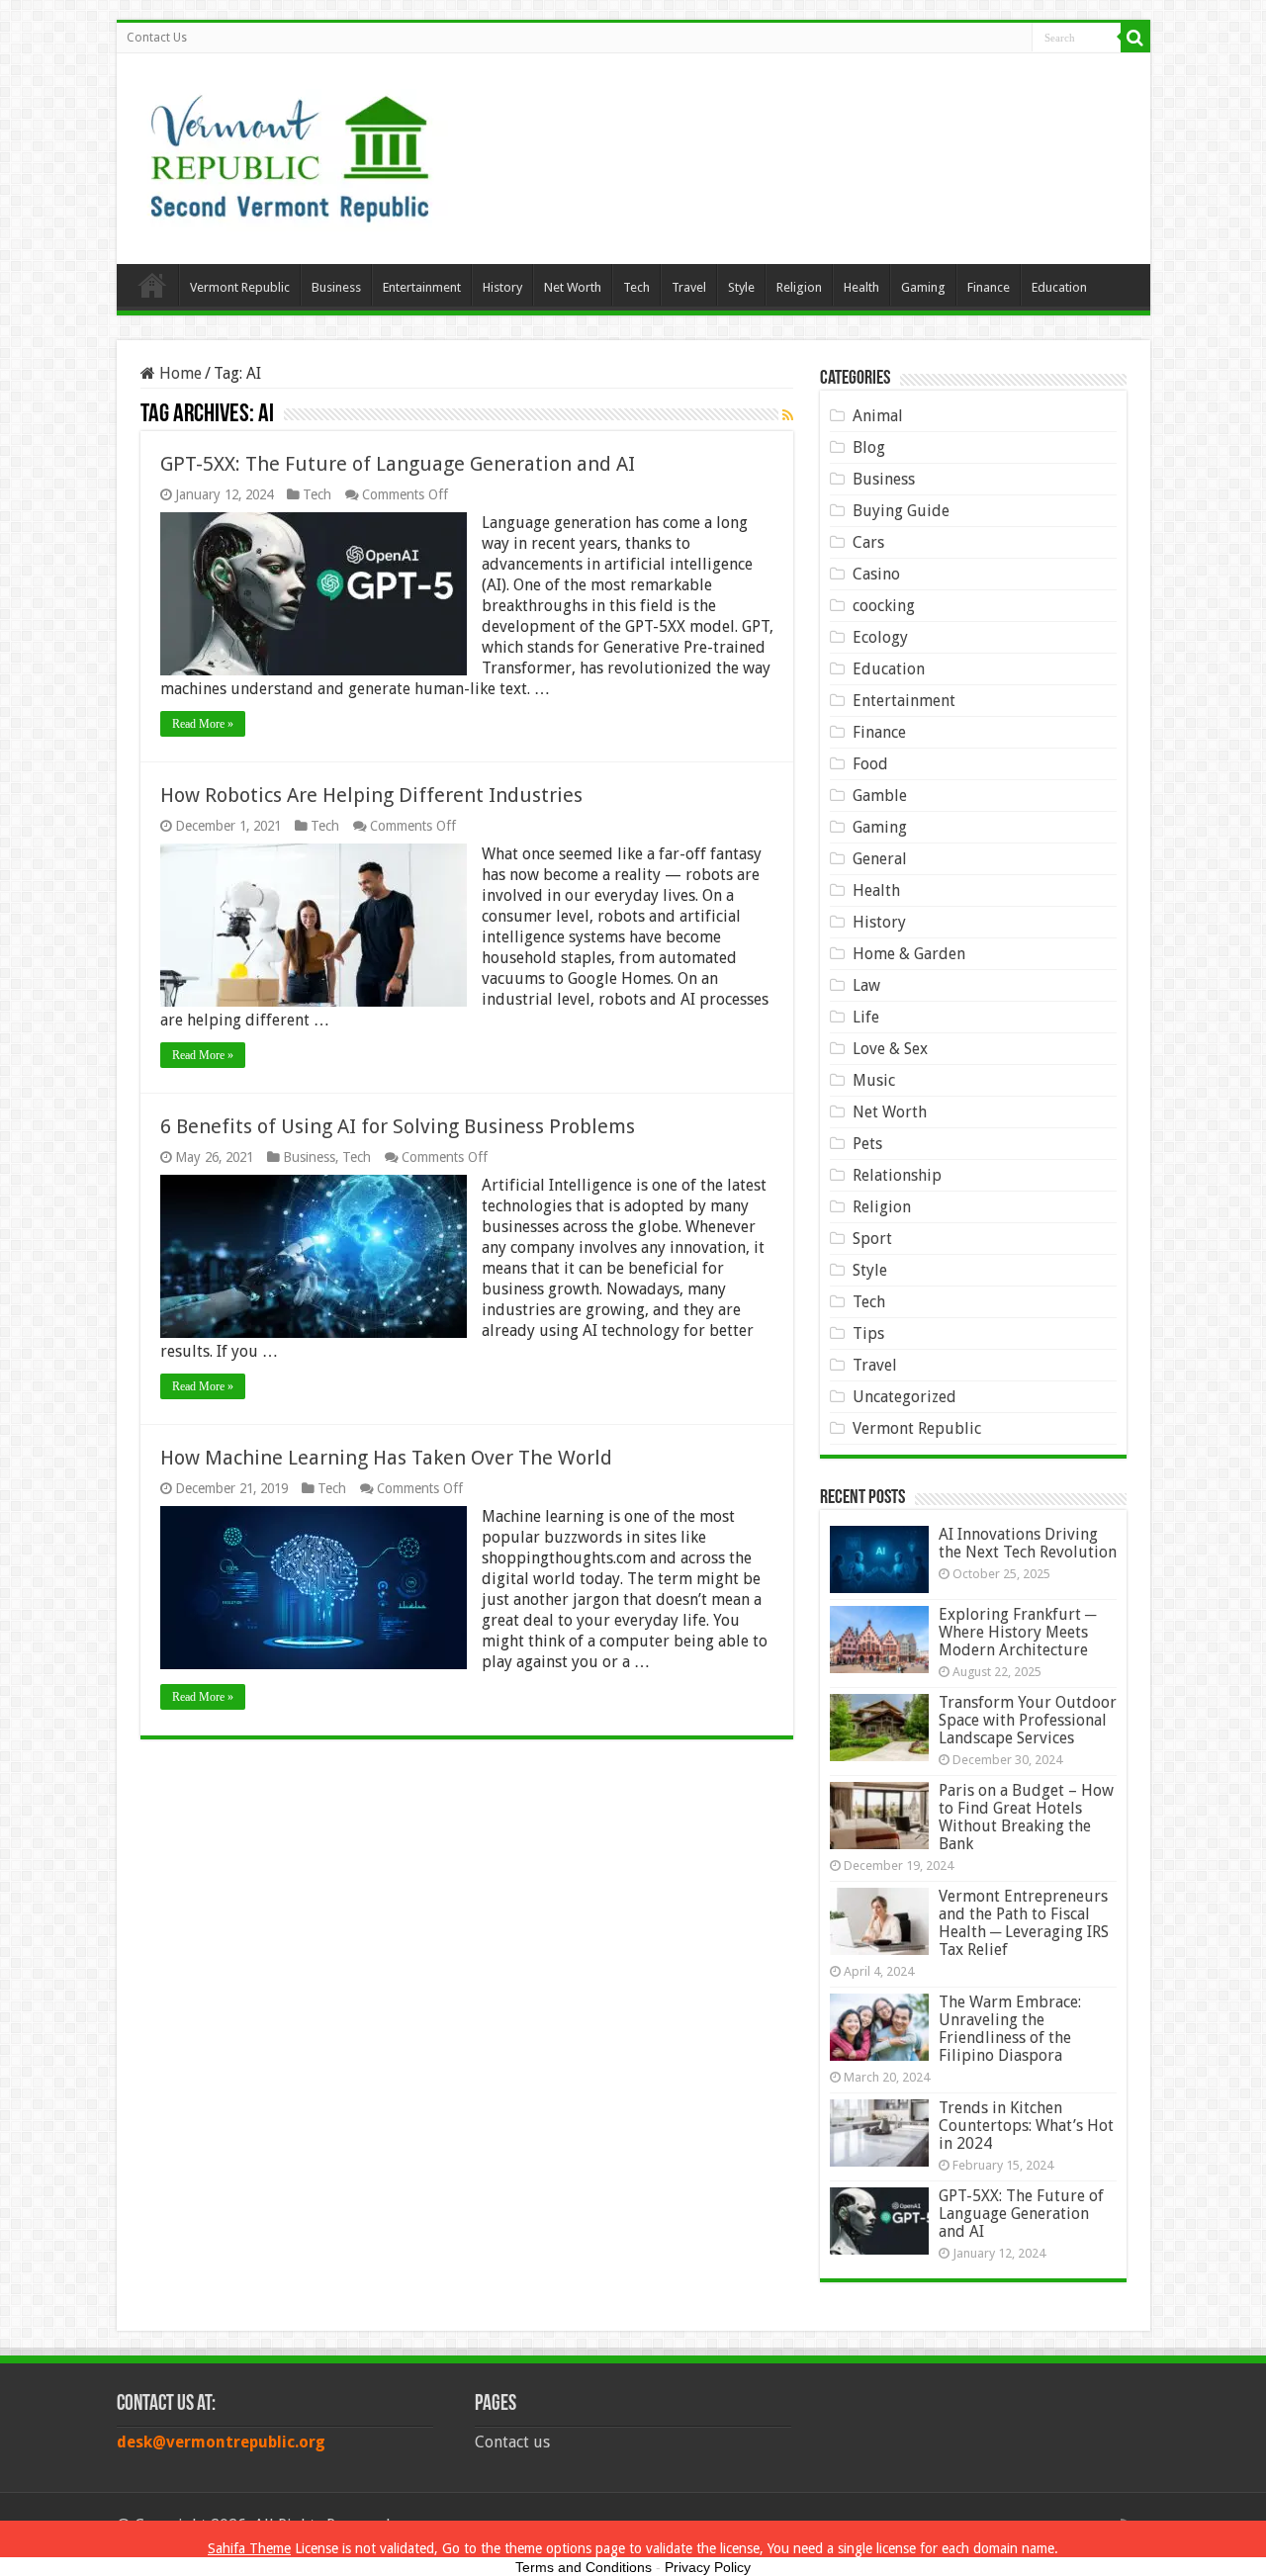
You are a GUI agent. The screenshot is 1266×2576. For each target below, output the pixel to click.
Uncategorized (904, 1397)
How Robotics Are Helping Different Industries (371, 795)
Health (861, 287)
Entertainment (422, 287)
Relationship (897, 1175)
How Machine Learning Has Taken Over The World (386, 1458)
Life (866, 1017)
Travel (689, 287)
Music (874, 1080)
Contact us (512, 2442)
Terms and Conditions (584, 2567)
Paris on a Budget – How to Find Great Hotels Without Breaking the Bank (1026, 1817)
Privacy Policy (708, 2567)
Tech (636, 287)
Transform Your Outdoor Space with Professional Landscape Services (1028, 1720)
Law (866, 985)
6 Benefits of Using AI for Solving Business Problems (398, 1126)
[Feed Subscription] (788, 415)
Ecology (880, 637)
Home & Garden (909, 954)
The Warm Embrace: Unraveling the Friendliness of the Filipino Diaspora (1010, 2029)
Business (336, 287)
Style (741, 287)
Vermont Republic (240, 287)
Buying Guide (901, 511)
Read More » (203, 724)
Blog (869, 447)
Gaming (923, 287)
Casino (876, 574)
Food (870, 764)
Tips (868, 1333)
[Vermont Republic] (290, 151)
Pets (867, 1144)
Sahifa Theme (249, 2548)
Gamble (880, 796)
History (502, 287)
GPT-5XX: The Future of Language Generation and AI (398, 464)
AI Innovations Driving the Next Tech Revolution (1028, 1543)
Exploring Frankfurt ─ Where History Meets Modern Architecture (1017, 1632)
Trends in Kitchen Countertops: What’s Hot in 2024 (1026, 2126)
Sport (872, 1239)
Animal (878, 416)
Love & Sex (890, 1049)
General (880, 859)
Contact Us (157, 38)
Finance (989, 287)
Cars (868, 542)
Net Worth (573, 287)
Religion (799, 287)
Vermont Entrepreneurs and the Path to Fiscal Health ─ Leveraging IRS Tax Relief (1024, 1923)
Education (1059, 287)
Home (152, 285)
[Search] (1135, 38)
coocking (884, 606)
